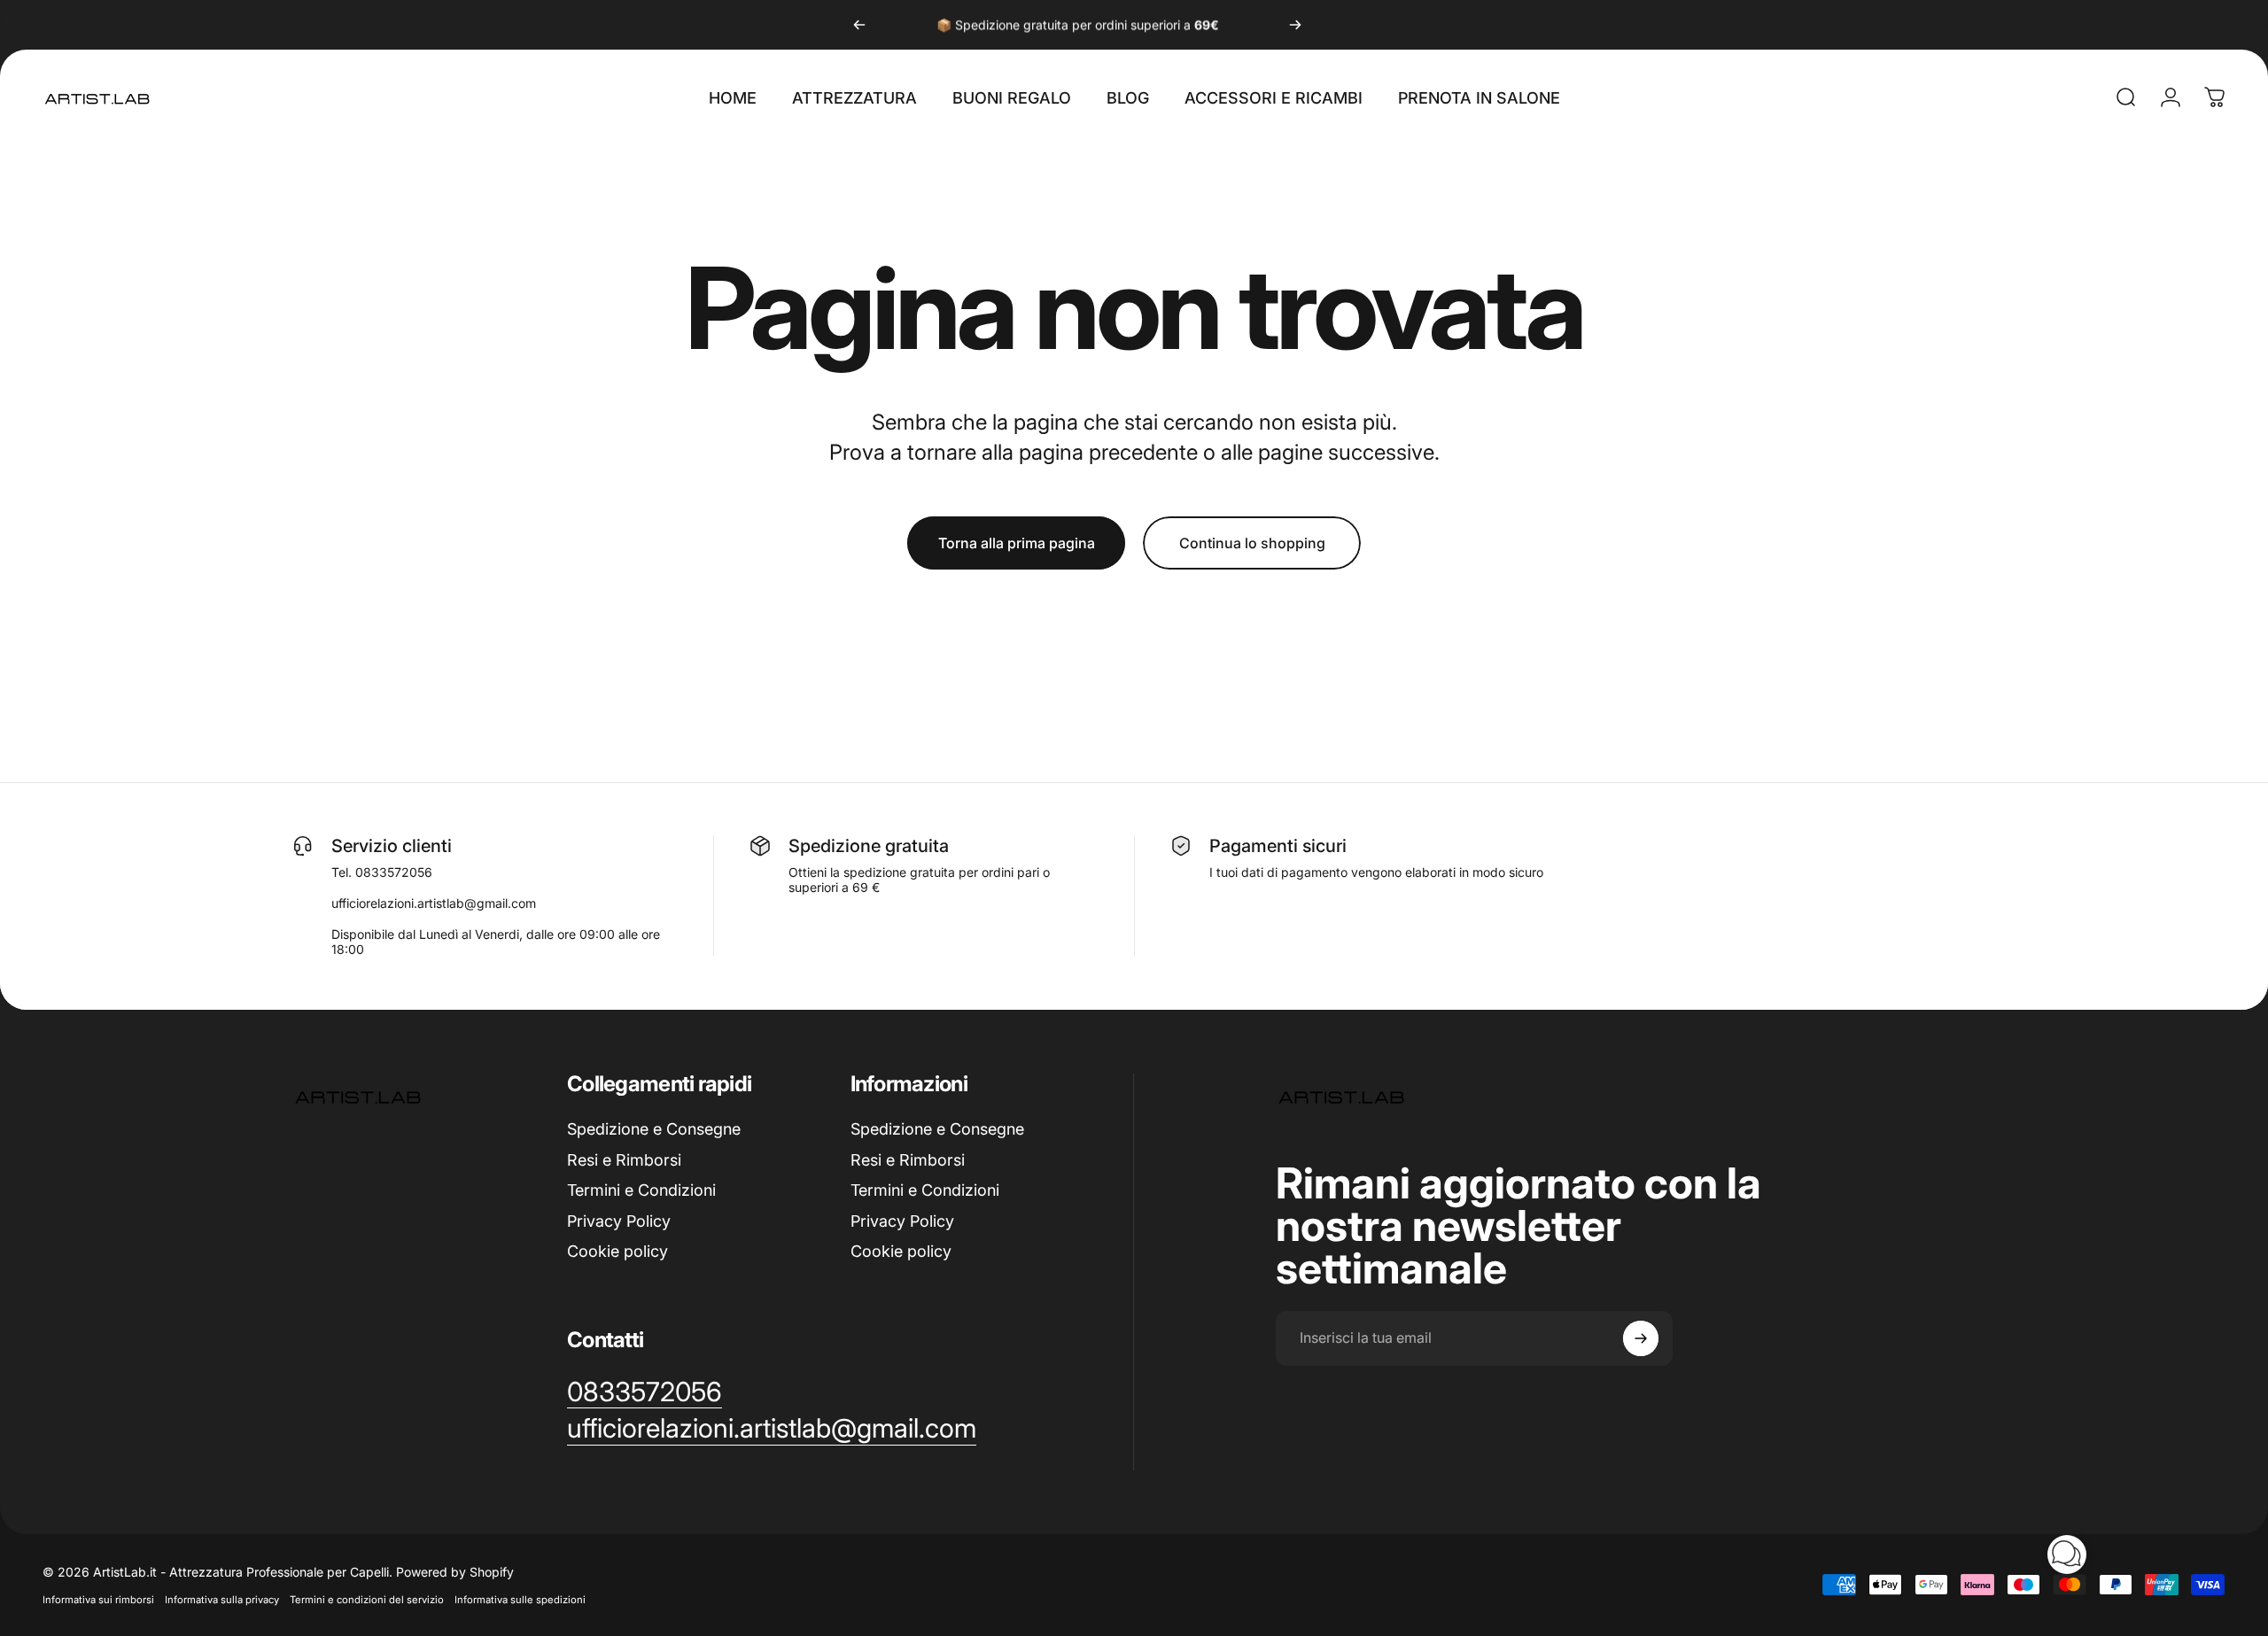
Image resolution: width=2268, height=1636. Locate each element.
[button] (2067, 1555)
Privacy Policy (619, 1221)
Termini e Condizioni (641, 1190)
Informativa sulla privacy (222, 1600)
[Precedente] (859, 25)
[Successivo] (1295, 25)
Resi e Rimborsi (624, 1160)
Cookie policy (617, 1251)
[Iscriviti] (1641, 1338)
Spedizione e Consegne (654, 1129)
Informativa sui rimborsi (98, 1600)
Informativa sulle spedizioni (520, 1600)
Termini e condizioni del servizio (367, 1600)
